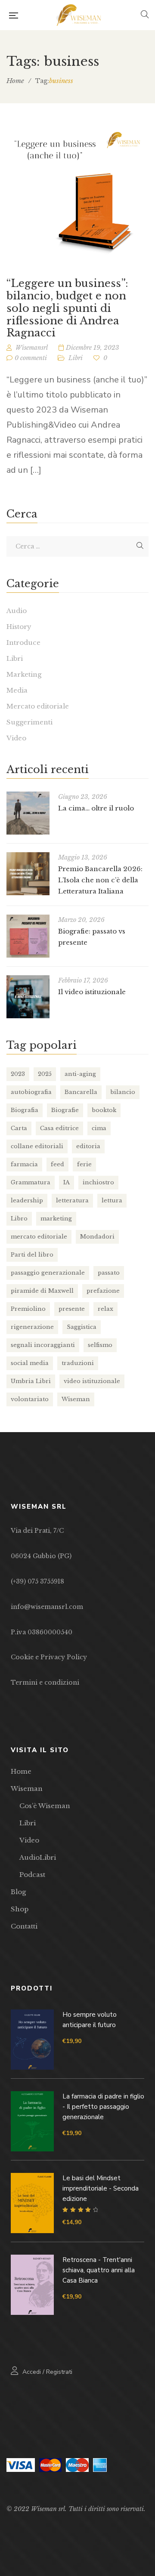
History (19, 627)
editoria (88, 1146)
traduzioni (78, 1363)
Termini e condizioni (45, 1682)
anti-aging (80, 1074)
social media (30, 1363)
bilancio (123, 1092)
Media (17, 690)
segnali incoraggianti (43, 1345)
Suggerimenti (29, 722)
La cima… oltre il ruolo (96, 808)
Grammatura (31, 1182)
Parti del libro (32, 1255)
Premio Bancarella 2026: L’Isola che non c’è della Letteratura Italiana (100, 880)
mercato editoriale (39, 1237)
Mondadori (97, 1237)
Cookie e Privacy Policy (49, 1657)
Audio (17, 611)
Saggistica (82, 1327)
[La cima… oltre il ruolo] (28, 813)
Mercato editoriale (38, 706)
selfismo (100, 1345)
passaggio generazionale (48, 1273)
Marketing (24, 674)
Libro (19, 1219)
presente (72, 1309)
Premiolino (28, 1309)
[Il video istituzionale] (28, 997)
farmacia (24, 1164)
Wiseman (76, 1399)
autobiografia (31, 1092)
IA (67, 1182)
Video (16, 738)
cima (99, 1128)
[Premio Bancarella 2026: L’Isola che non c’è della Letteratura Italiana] (28, 874)
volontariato (30, 1399)
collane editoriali (37, 1146)
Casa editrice (59, 1128)
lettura (112, 1200)
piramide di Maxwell (42, 1291)
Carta (19, 1128)
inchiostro (98, 1182)
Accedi (32, 2372)
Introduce (23, 642)
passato (109, 1273)
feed (57, 1164)
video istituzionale (92, 1381)
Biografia (25, 1110)
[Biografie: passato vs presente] (28, 936)
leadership (27, 1200)
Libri (76, 358)
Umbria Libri (31, 1381)
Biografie (65, 1110)
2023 (18, 1074)
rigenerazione (32, 1327)
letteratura (72, 1200)
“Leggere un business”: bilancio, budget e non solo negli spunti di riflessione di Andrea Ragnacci (67, 308)
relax (105, 1309)
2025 (45, 1074)
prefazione (103, 1291)
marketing (56, 1219)
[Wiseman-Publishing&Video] (79, 15)
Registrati (59, 2372)
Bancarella (81, 1092)
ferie (84, 1164)
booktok (104, 1110)
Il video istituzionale (92, 992)
